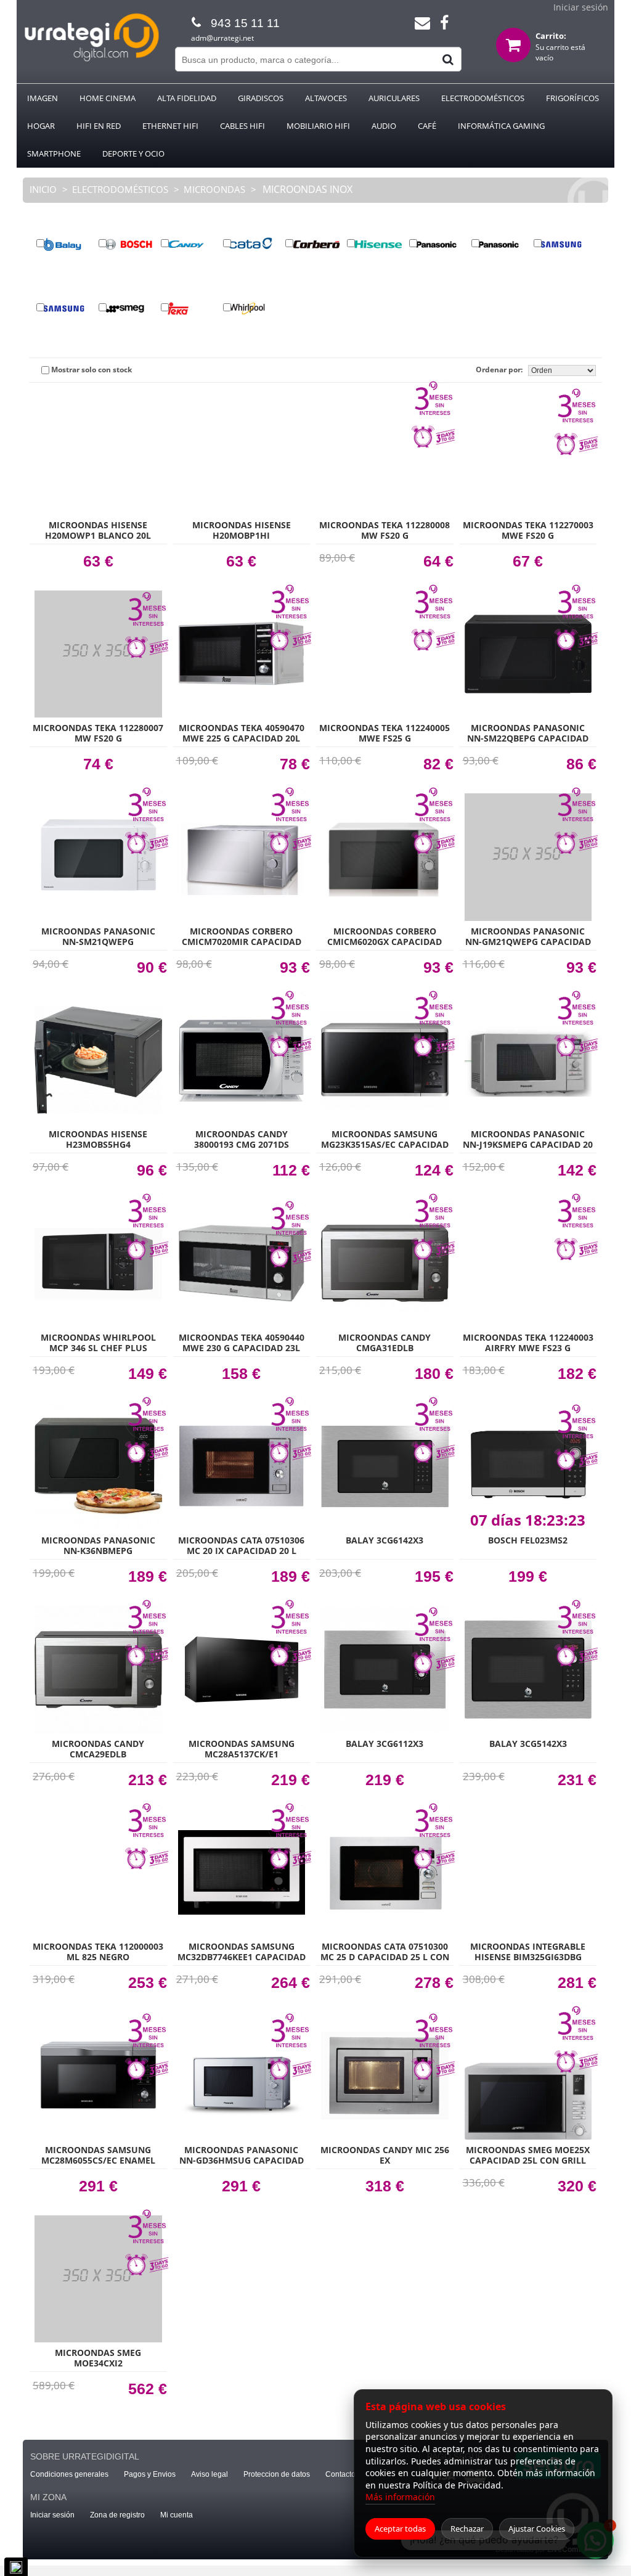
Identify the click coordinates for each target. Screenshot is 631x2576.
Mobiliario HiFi (318, 126)
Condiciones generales (69, 2474)
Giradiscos (261, 98)
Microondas (214, 189)
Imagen (43, 98)
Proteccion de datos (277, 2474)
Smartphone (54, 153)
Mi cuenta (177, 2515)
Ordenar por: (502, 370)
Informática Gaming (501, 126)
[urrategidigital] (92, 59)
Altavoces (326, 98)
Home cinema (108, 98)
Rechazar (467, 2529)
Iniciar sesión (581, 7)
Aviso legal (210, 2474)
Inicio (44, 189)
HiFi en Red (99, 126)
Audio (384, 126)
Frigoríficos (572, 98)
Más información (400, 2497)
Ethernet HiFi (170, 126)
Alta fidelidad (187, 98)
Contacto (340, 2474)
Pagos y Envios (150, 2474)
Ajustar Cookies (537, 2529)
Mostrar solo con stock (91, 370)
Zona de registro (117, 2515)
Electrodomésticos (483, 98)
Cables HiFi (242, 126)
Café (427, 126)
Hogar (41, 126)
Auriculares (394, 98)
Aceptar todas (400, 2529)
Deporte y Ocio (133, 153)
